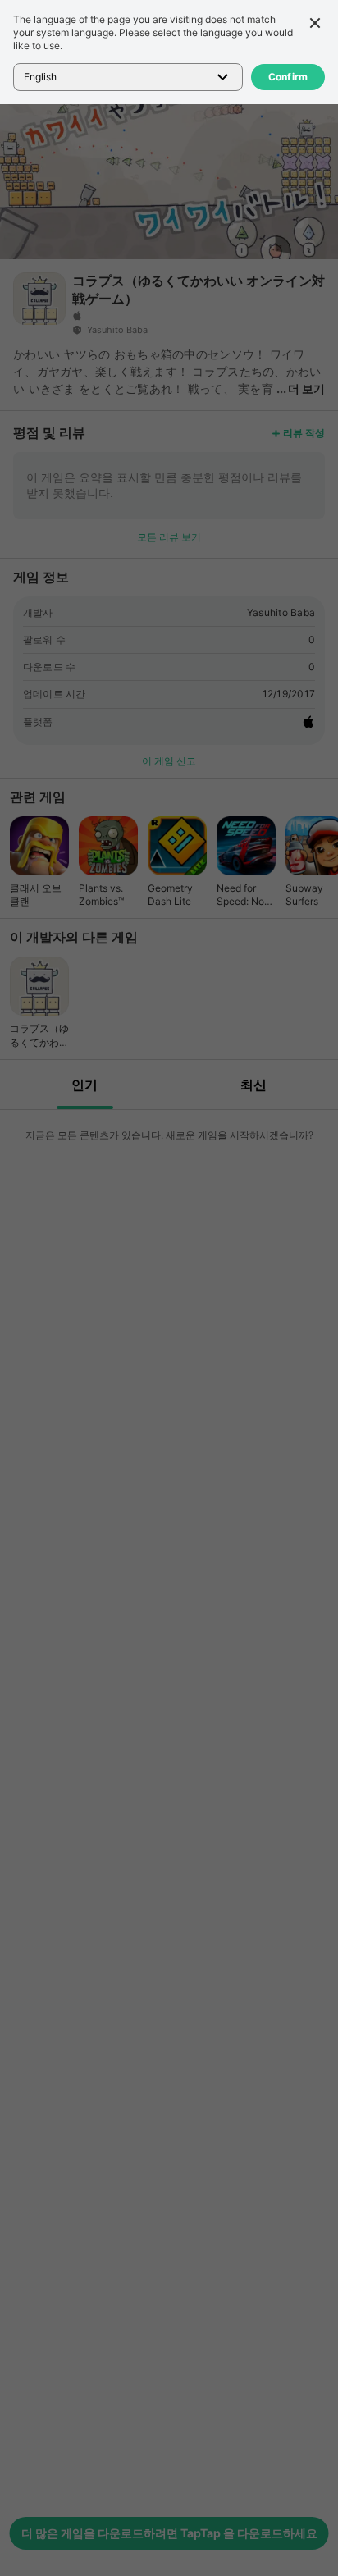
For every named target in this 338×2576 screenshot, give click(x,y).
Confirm (288, 77)
